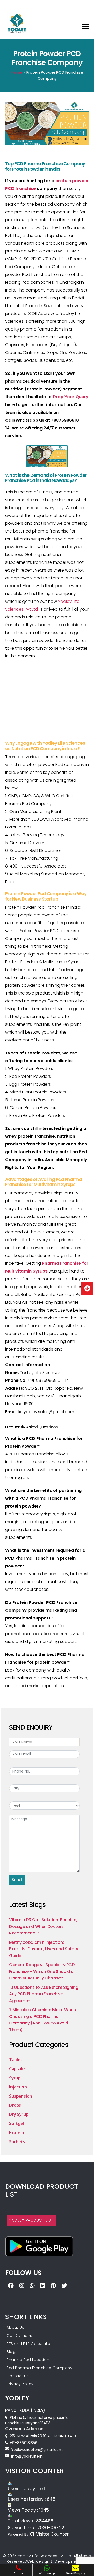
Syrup (15, 2078)
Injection (18, 2087)
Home (17, 72)
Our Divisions (19, 2336)
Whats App (47, 2573)
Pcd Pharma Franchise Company (39, 2368)
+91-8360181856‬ (23, 2443)
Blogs (12, 2352)
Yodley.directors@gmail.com (37, 2450)
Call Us (18, 2573)
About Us (15, 2327)
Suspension (21, 2096)
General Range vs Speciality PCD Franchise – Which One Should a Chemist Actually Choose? (42, 1971)
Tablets (17, 2060)
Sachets (17, 2142)
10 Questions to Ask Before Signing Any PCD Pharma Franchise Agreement (44, 1994)
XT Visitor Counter (49, 2534)
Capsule (17, 2069)
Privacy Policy (20, 2384)
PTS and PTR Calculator (29, 2344)
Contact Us (18, 2376)
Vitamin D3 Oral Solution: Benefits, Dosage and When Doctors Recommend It (43, 1926)
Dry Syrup (19, 2114)
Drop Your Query (71, 397)
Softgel (17, 2123)
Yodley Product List (31, 2220)
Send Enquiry (76, 2573)
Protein (17, 2132)
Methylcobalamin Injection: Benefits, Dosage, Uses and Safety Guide (44, 1949)
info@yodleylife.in (27, 2456)
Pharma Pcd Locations (29, 2360)
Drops (15, 2105)
